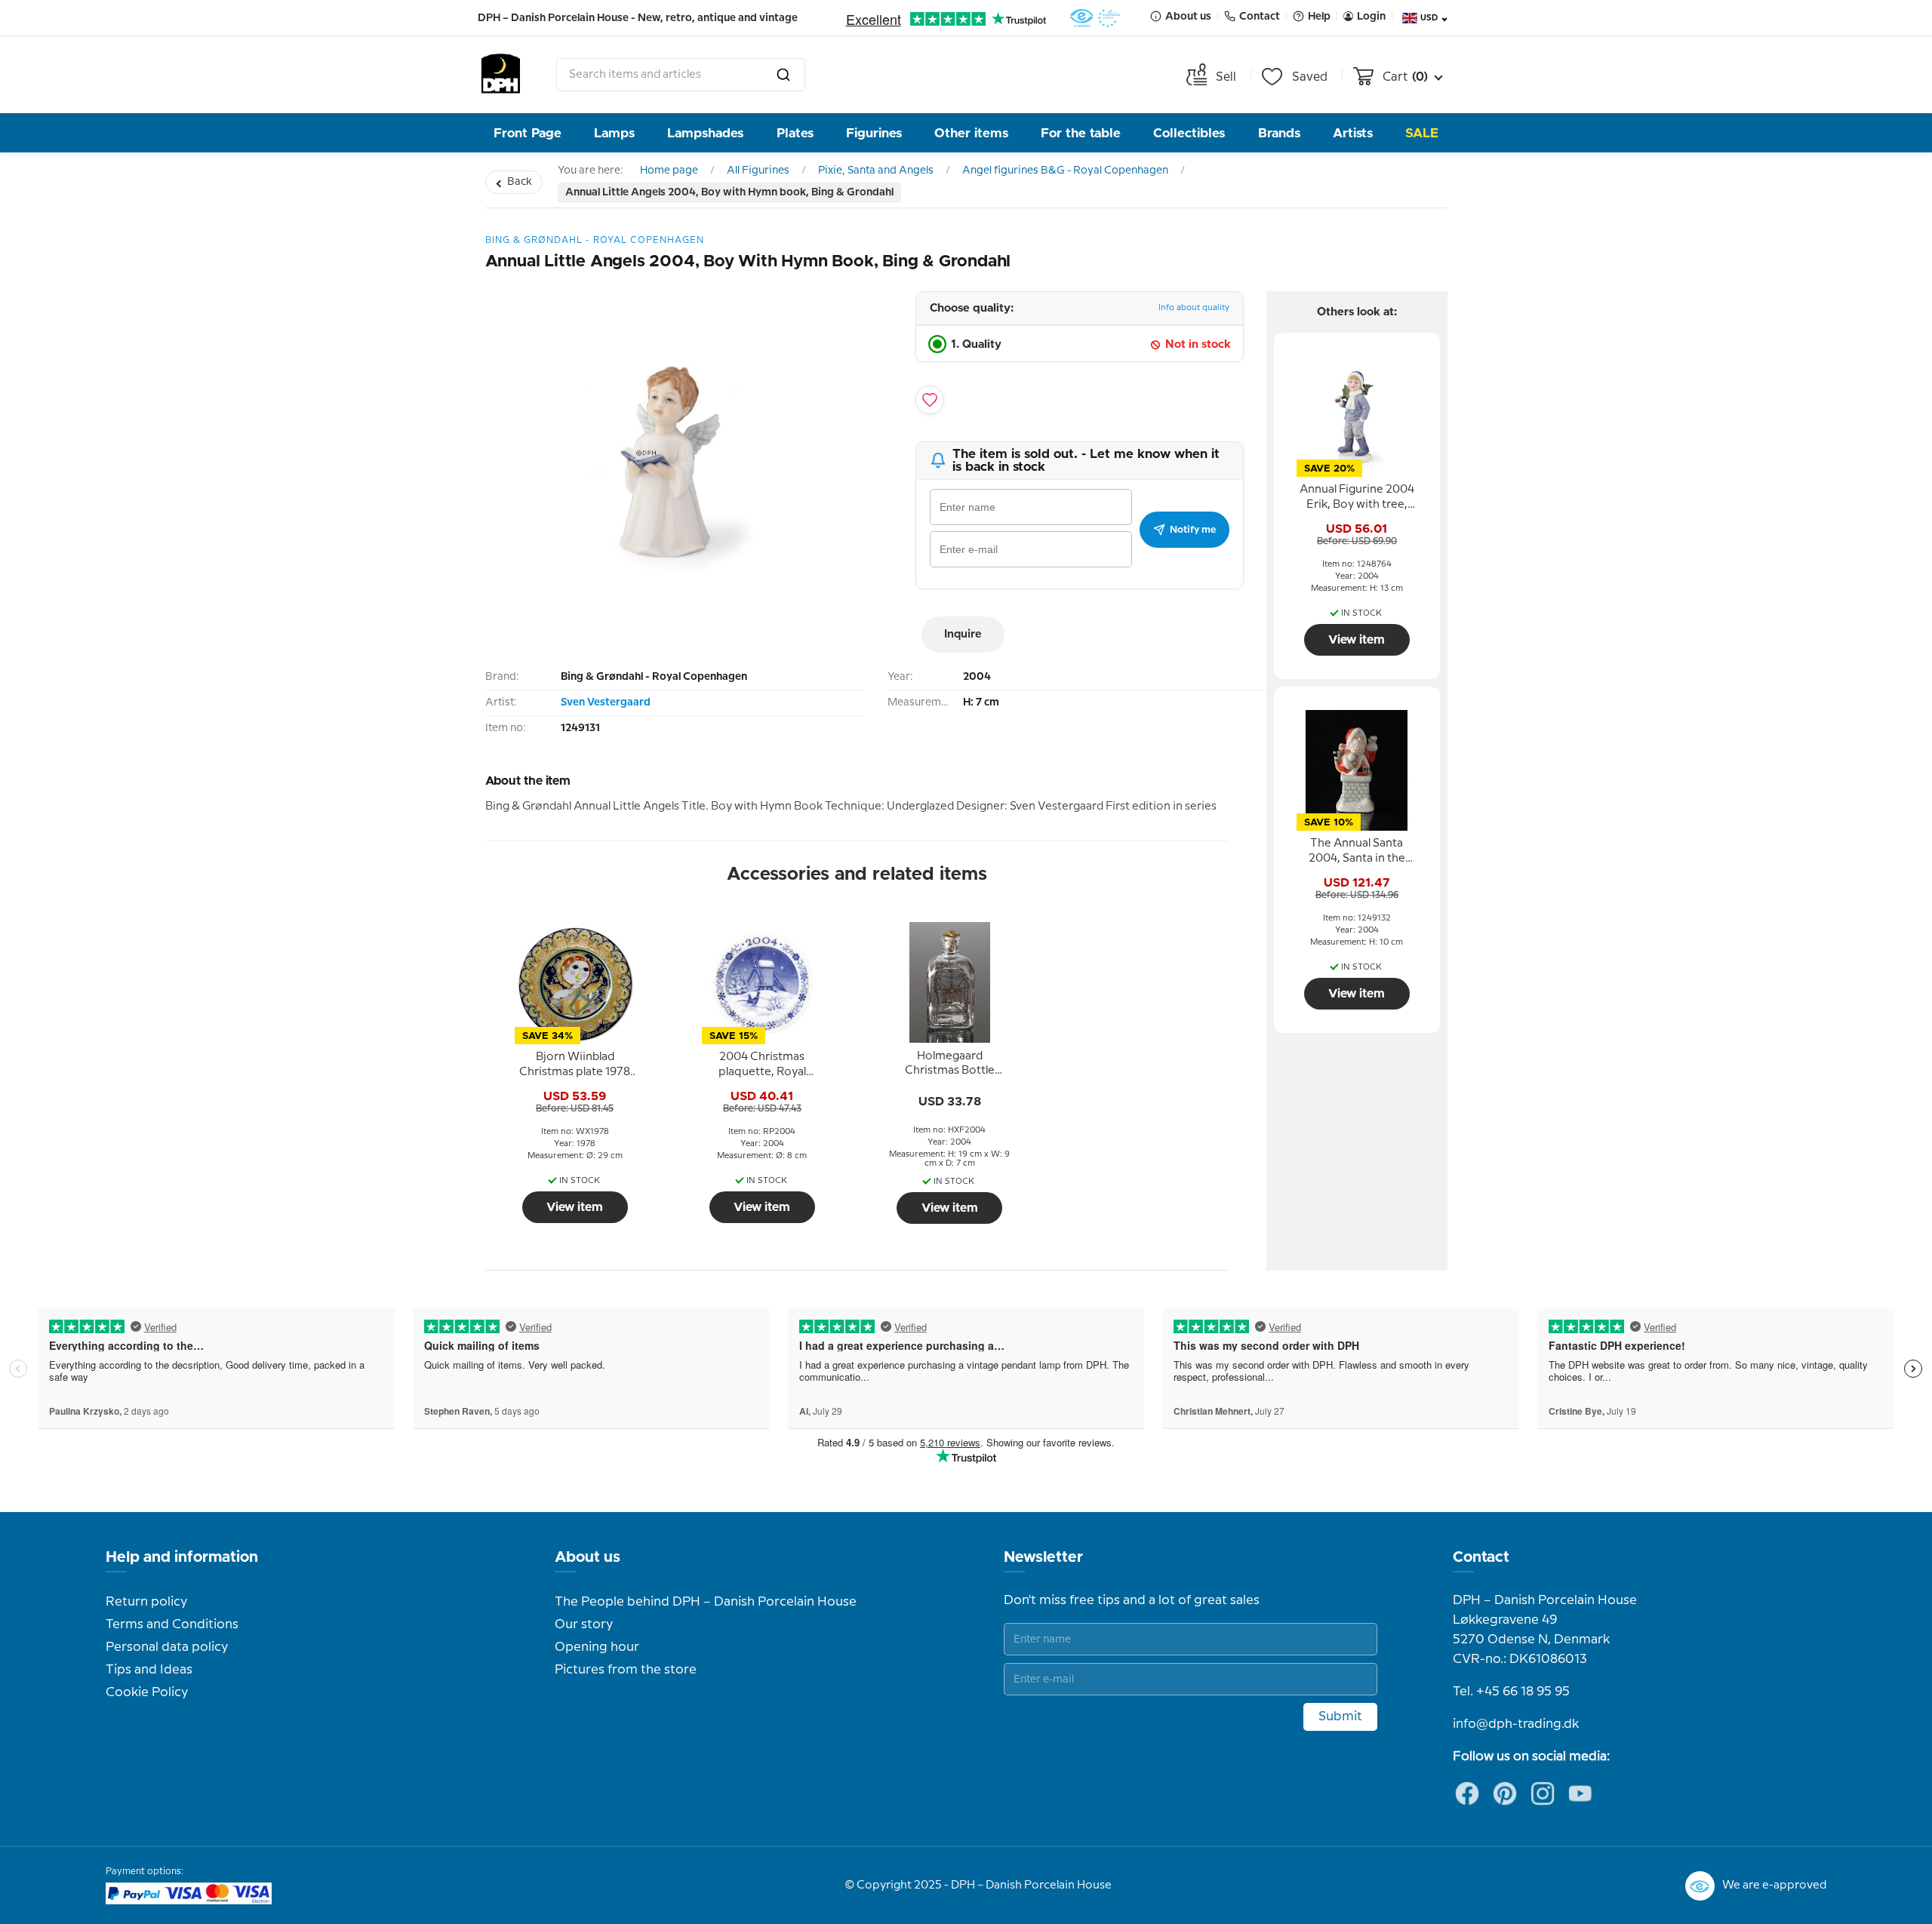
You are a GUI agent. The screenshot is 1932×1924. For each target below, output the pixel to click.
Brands (1279, 133)
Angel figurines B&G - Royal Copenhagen (1065, 171)
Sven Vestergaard (606, 702)
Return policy (146, 1602)
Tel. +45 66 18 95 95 (1511, 1692)
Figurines (874, 133)
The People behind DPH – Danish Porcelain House (706, 1602)
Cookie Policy (147, 1692)
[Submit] (783, 75)
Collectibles (1189, 133)
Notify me (1193, 530)
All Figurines (758, 171)
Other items (971, 133)
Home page (669, 171)
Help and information (182, 1557)
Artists (1353, 133)
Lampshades (705, 133)
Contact (1481, 1557)
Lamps (614, 133)
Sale (1422, 133)
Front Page (528, 133)
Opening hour (597, 1647)
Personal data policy (167, 1647)
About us (588, 1557)
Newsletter (1043, 1557)
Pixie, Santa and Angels (876, 171)
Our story (584, 1624)
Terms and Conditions (172, 1624)
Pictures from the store (626, 1670)
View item (575, 1207)
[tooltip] (575, 1065)
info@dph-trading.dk (1516, 1724)
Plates (795, 133)
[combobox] (681, 75)
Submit (1340, 1717)
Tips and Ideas (149, 1670)
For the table (1081, 133)
